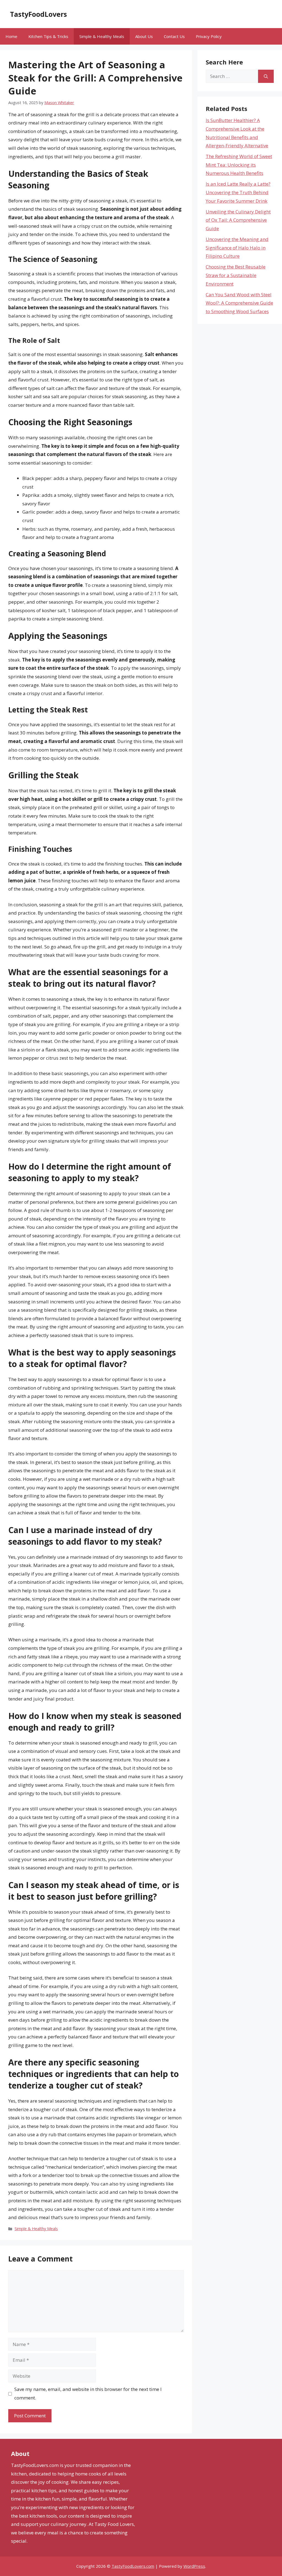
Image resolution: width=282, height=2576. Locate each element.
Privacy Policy (209, 36)
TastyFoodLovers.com (133, 2566)
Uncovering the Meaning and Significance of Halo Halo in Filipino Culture (237, 248)
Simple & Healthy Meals (102, 36)
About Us (144, 36)
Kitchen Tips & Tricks (48, 36)
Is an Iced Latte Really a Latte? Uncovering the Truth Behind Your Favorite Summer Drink (238, 192)
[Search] (266, 76)
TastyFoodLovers (38, 14)
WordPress (194, 2566)
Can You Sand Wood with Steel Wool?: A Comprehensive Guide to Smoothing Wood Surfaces (239, 303)
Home (11, 36)
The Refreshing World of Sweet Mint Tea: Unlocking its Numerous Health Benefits (239, 165)
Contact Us (174, 36)
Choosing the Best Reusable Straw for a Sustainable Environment (236, 275)
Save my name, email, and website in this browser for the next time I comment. (88, 2393)
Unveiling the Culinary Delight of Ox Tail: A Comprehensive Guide (238, 220)
